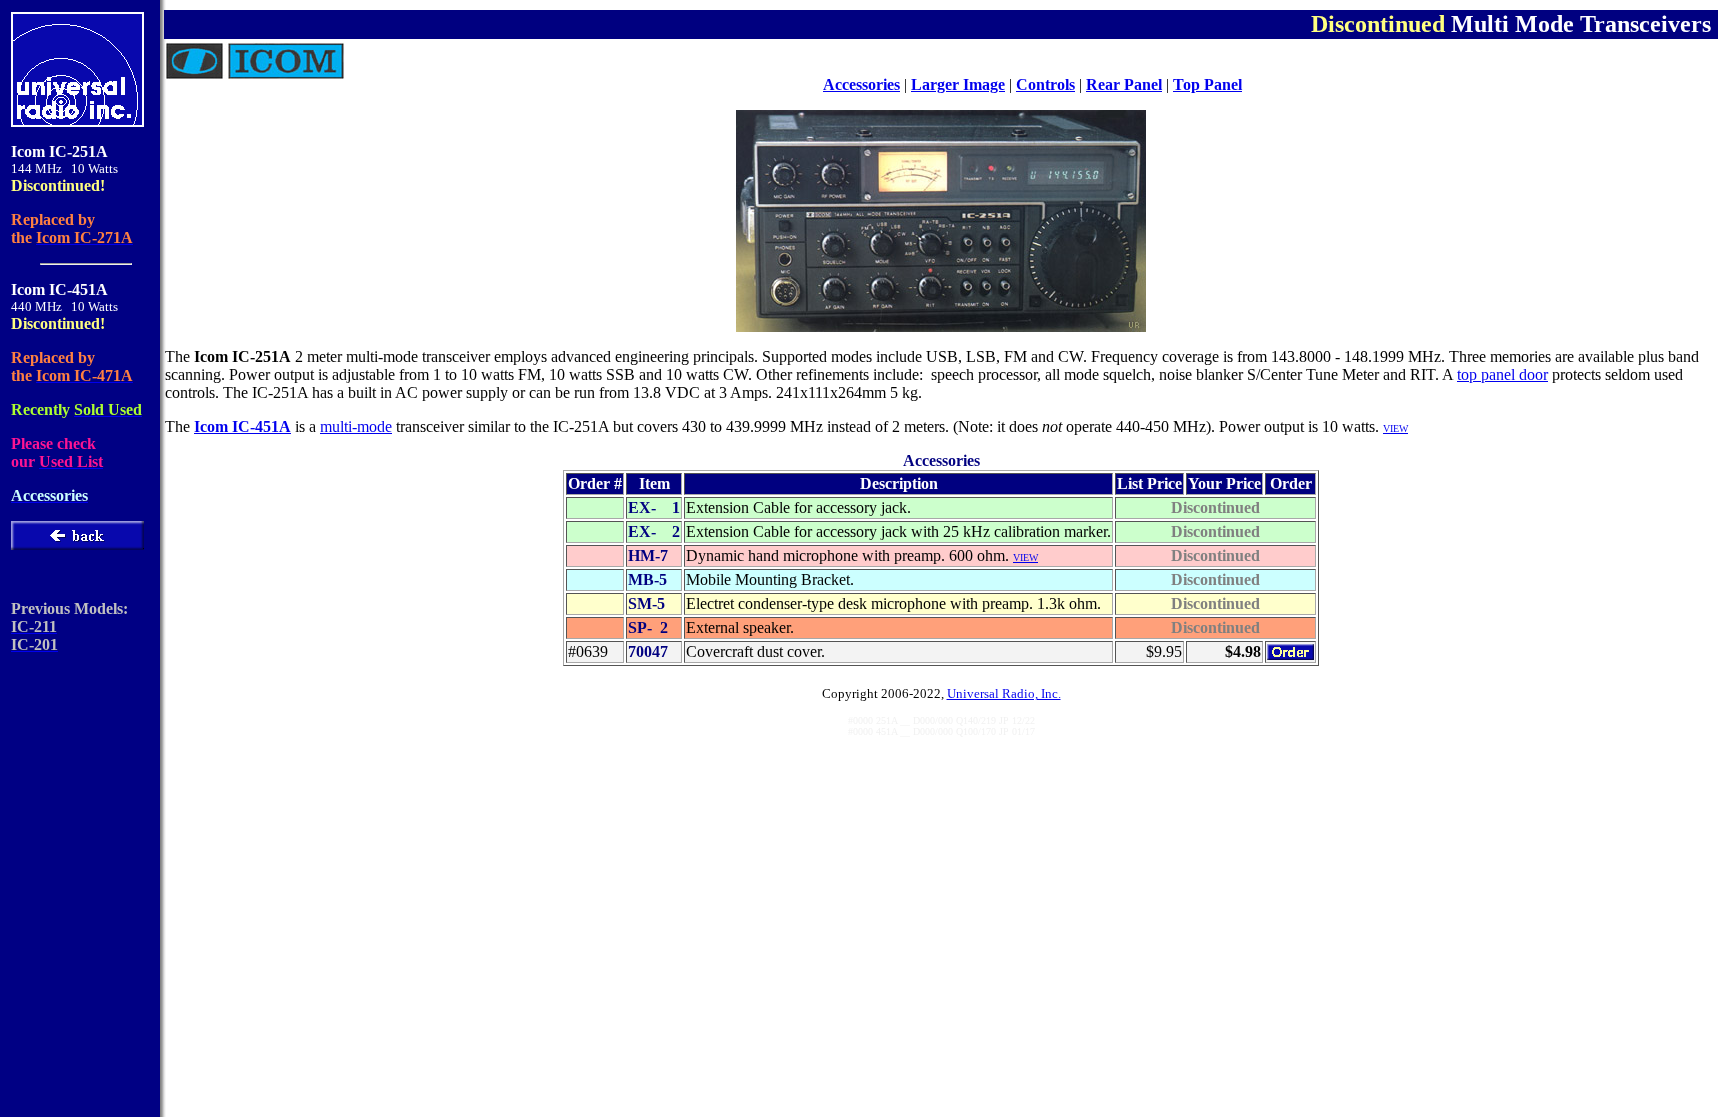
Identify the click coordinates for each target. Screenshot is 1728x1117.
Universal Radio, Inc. (1004, 693)
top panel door (1502, 374)
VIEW (1025, 557)
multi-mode (356, 426)
